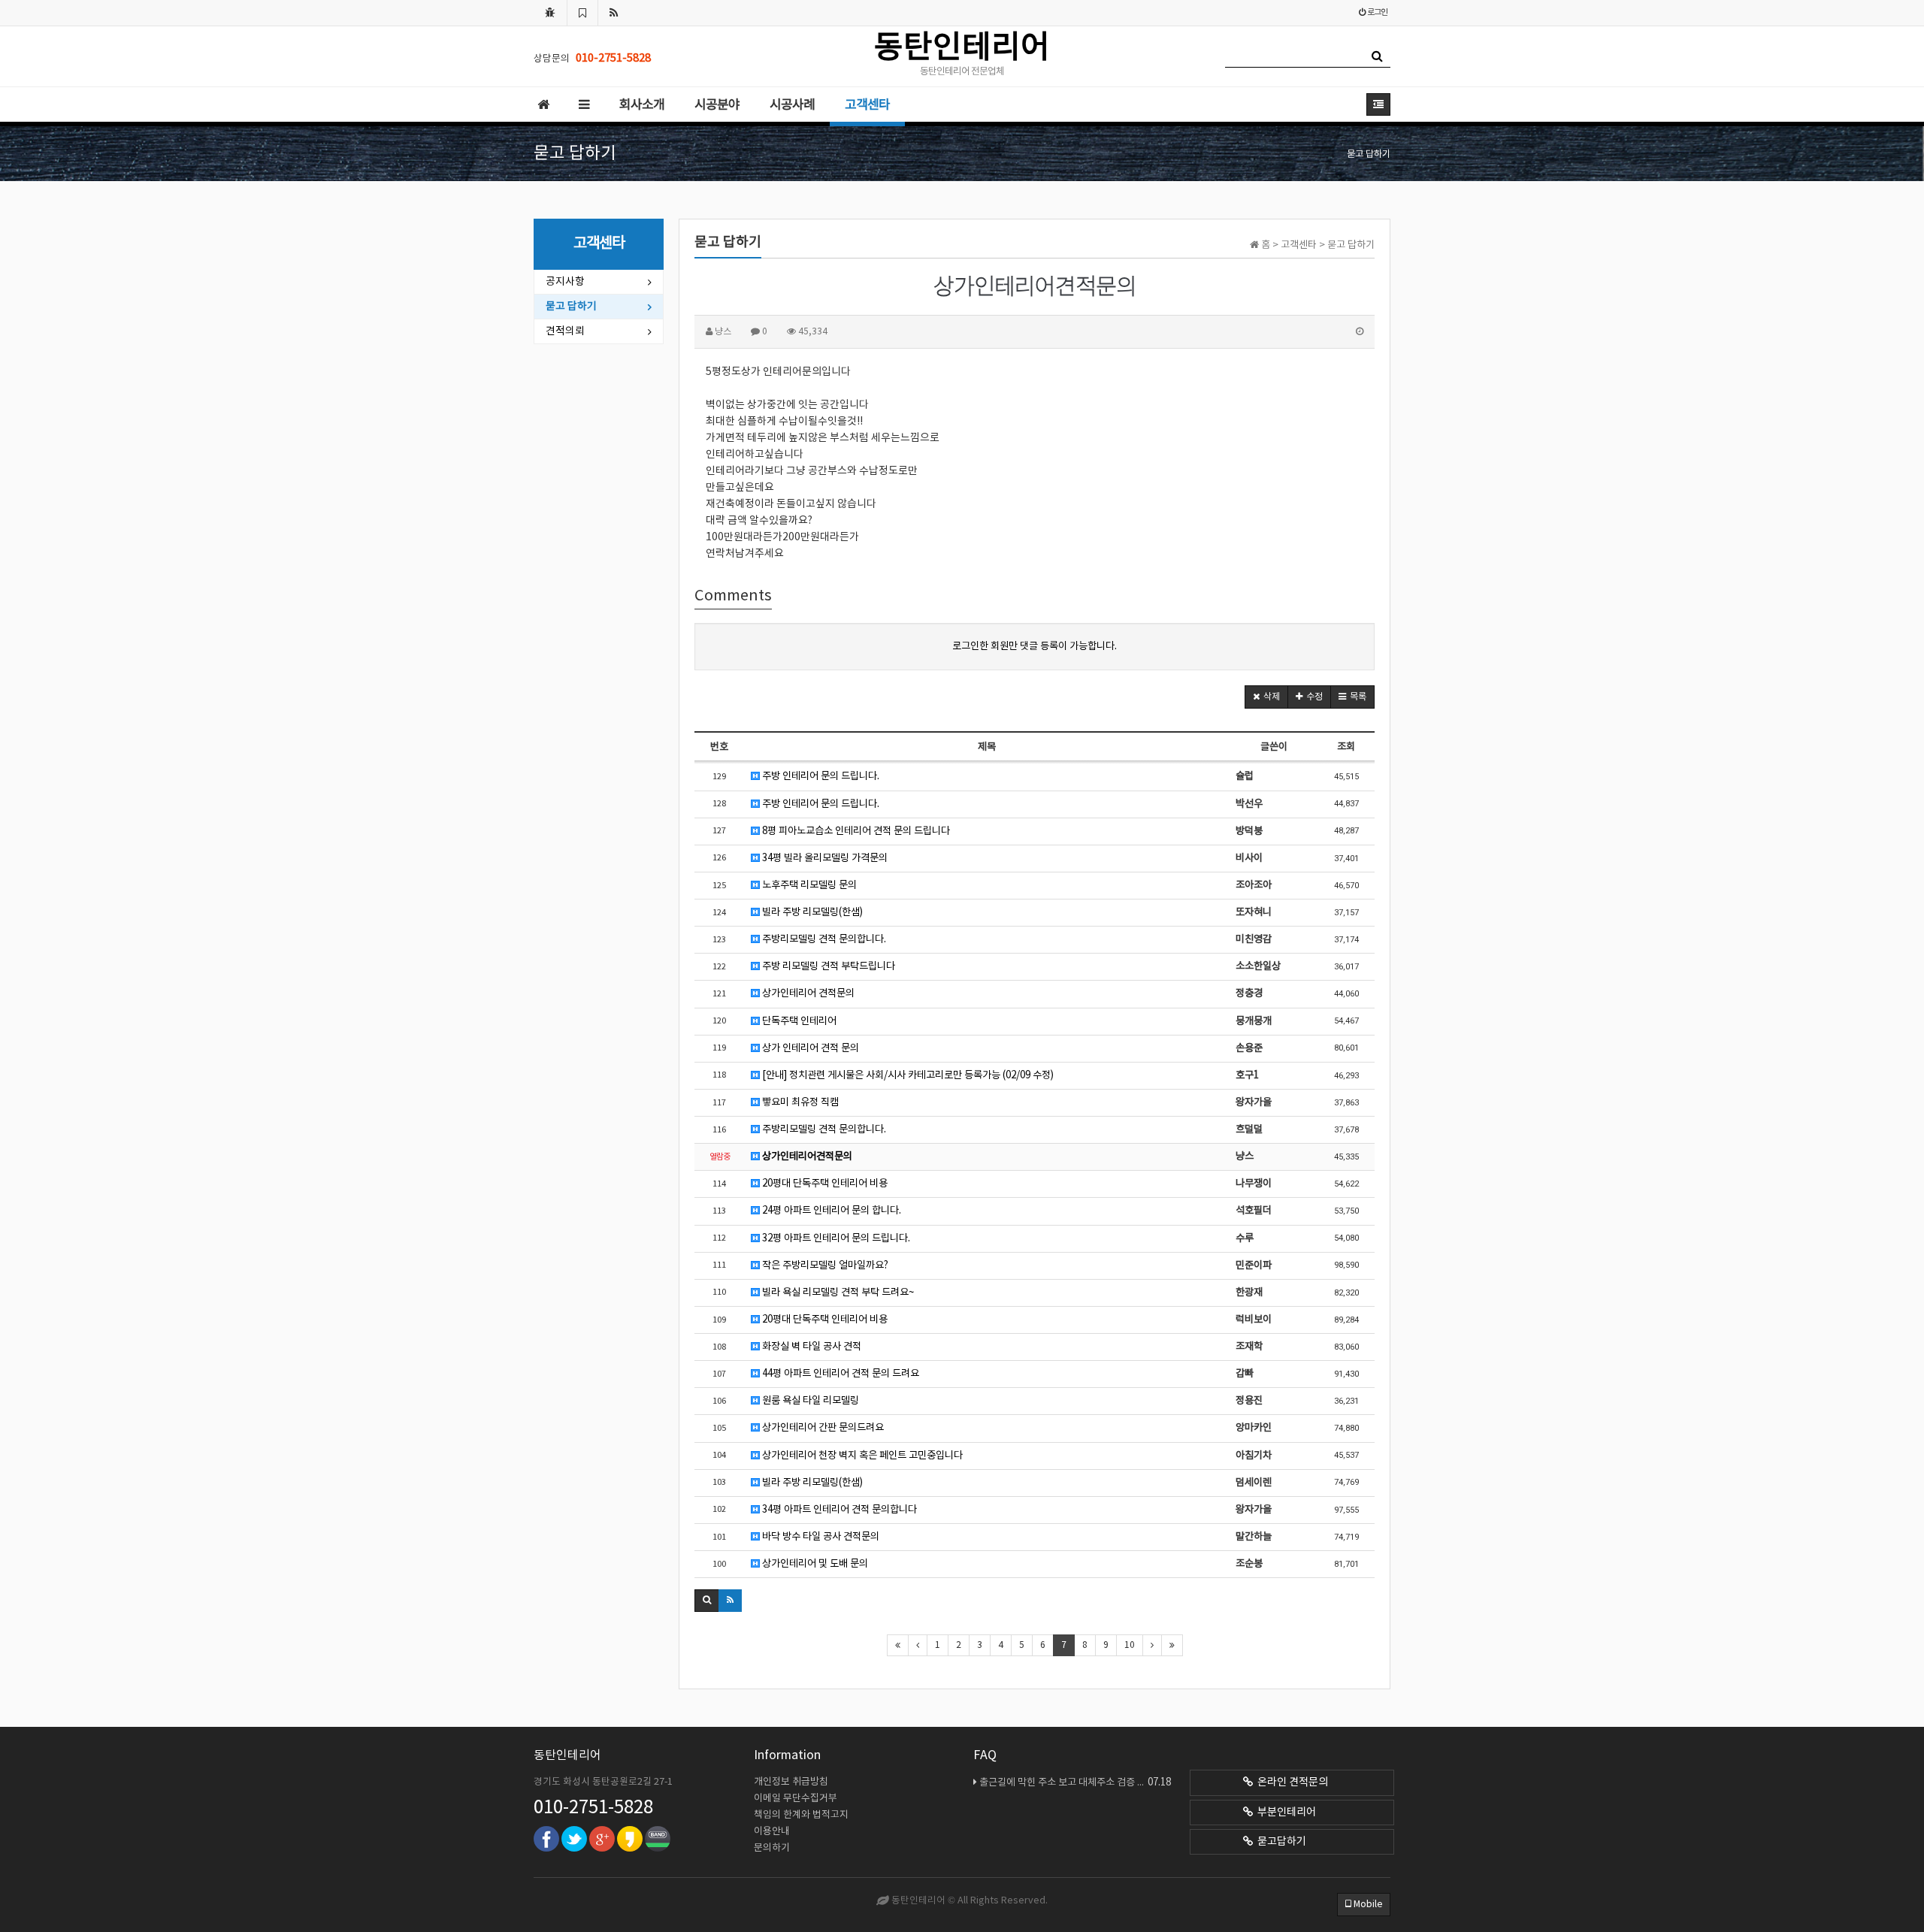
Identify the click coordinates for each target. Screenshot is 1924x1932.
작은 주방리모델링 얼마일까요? (824, 1265)
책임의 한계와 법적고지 (801, 1815)
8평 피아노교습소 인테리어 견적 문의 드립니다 (855, 831)
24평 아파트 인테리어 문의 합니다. (830, 1211)
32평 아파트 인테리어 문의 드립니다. (835, 1238)
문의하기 (772, 1848)
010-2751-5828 (593, 1808)
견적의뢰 (565, 331)
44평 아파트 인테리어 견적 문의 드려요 (839, 1374)
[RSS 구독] (614, 13)
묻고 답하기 (571, 307)
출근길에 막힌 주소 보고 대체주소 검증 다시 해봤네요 (1075, 1782)
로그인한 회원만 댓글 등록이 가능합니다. (1035, 646)
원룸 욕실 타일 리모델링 (809, 1401)
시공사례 (792, 105)
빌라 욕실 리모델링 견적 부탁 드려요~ (837, 1293)
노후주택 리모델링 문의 (808, 885)
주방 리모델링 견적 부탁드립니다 (827, 966)
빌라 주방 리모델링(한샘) (811, 912)
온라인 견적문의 (1290, 1782)
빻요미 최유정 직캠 (799, 1102)
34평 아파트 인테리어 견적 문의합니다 (838, 1510)
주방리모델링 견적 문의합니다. (823, 939)
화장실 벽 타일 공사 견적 (811, 1347)
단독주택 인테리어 (798, 1021)
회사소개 (642, 105)
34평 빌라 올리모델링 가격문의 (824, 858)
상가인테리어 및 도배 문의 (814, 1564)
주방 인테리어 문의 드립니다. (820, 776)
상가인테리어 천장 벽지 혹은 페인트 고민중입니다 (861, 1456)
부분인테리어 (1284, 1813)
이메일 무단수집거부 (796, 1799)
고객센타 (867, 105)
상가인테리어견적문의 (806, 1156)
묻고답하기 (1280, 1842)
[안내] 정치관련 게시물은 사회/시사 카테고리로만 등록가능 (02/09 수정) (907, 1075)
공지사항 (565, 282)
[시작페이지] (550, 13)
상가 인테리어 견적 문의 (809, 1048)
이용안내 (772, 1832)
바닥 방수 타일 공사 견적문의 (820, 1537)
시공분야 (717, 105)
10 (1130, 1645)
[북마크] (582, 13)
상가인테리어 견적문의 (807, 993)
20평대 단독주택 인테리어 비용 (824, 1184)
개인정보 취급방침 (791, 1782)
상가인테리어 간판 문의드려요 (822, 1428)
